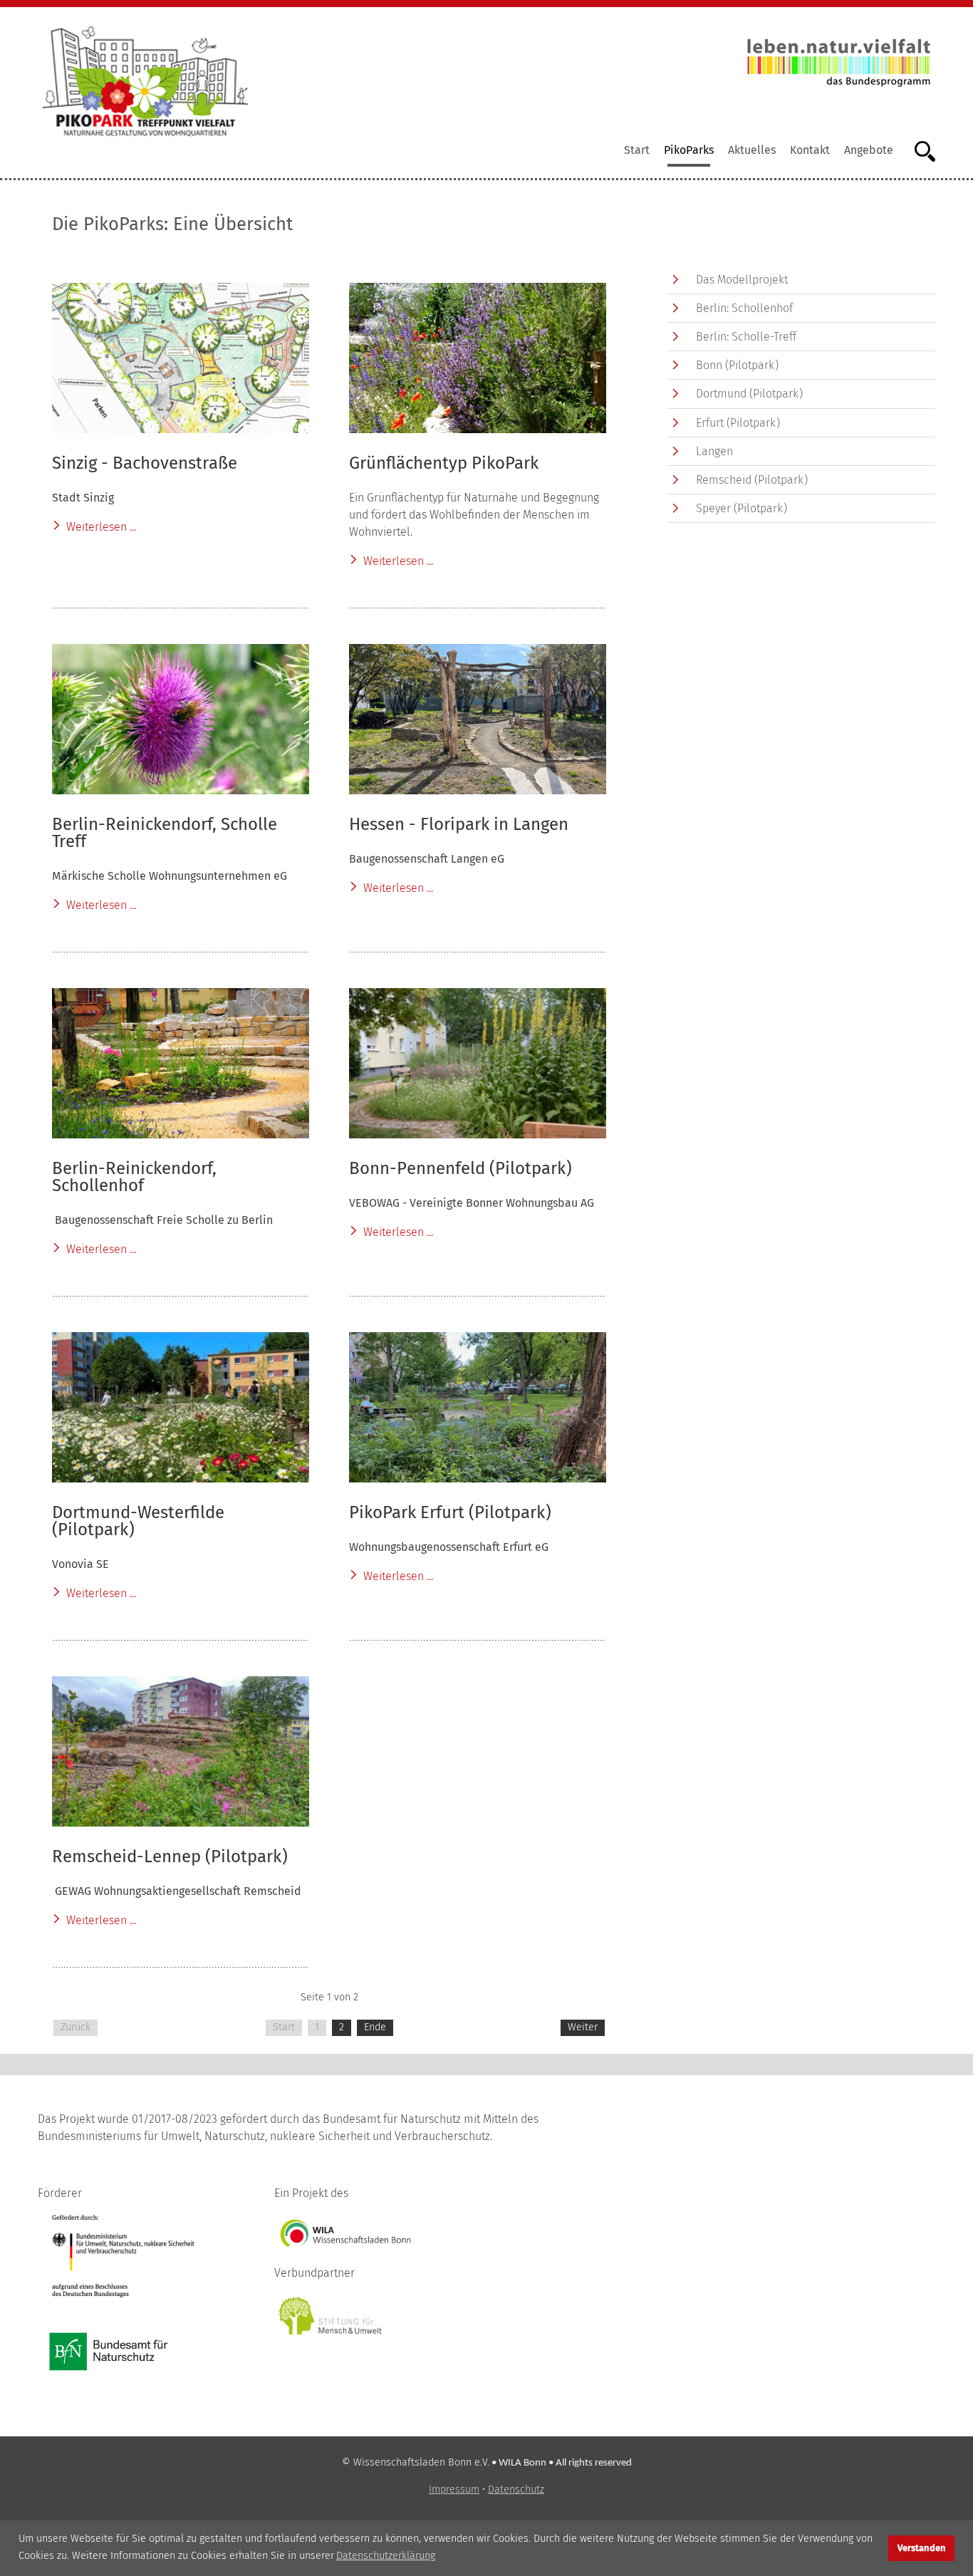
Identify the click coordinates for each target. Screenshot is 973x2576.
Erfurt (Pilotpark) (738, 423)
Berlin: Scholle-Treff (746, 337)
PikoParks (689, 150)
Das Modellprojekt (742, 280)
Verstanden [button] (922, 2548)
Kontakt (810, 150)
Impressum (454, 2489)
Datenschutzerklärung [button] (386, 2556)
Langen (714, 451)
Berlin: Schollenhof (744, 308)
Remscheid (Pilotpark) (752, 480)
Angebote (869, 150)
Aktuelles (752, 150)
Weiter (583, 2027)
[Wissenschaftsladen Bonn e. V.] (345, 2232)
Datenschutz (516, 2489)
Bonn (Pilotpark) (737, 365)
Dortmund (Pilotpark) (749, 394)
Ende (375, 2027)
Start (637, 150)
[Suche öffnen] (918, 150)
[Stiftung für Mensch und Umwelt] (331, 2316)
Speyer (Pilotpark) (742, 508)
